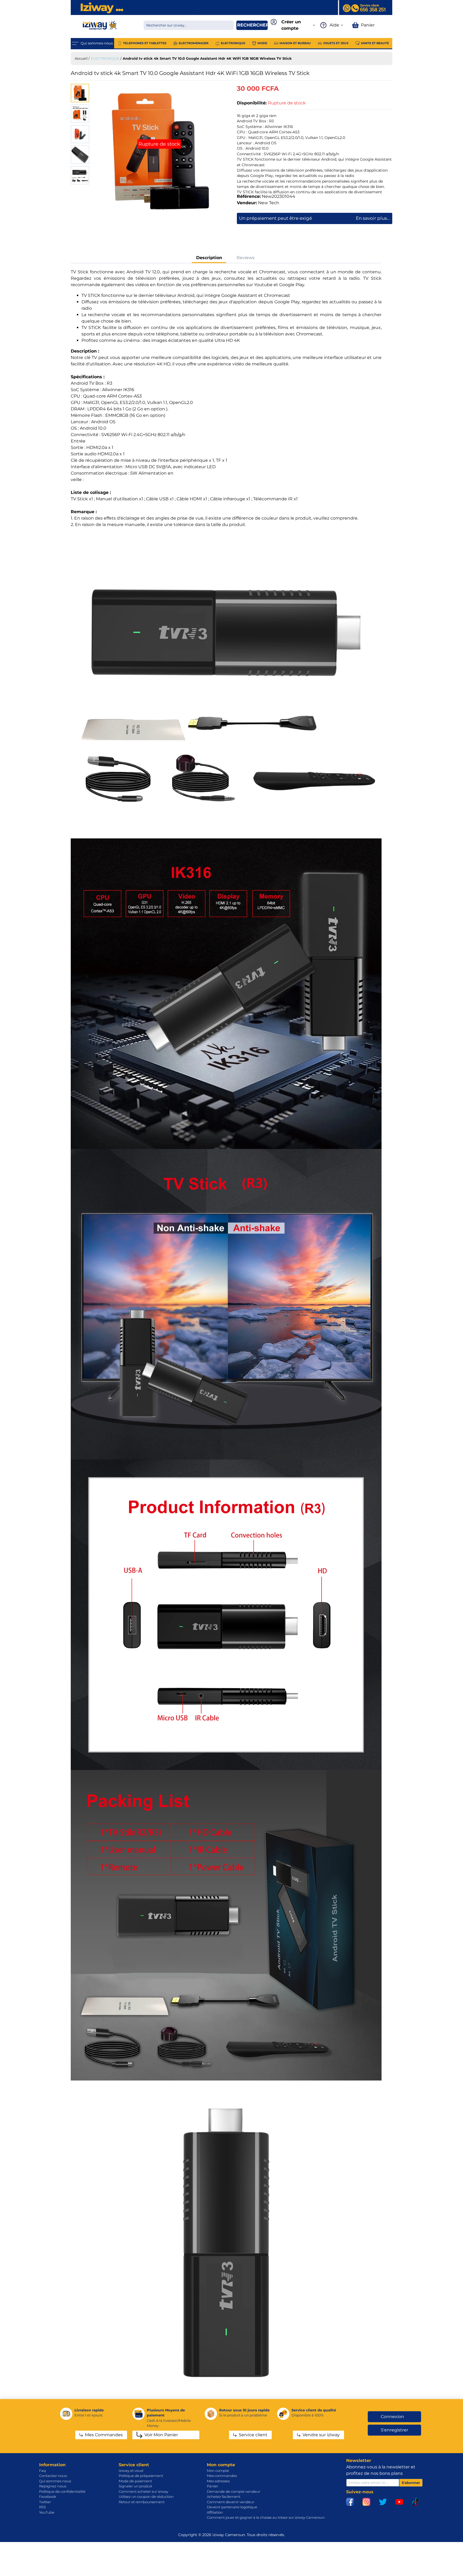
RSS (42, 2507)
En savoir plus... (373, 218)
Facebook (48, 2496)
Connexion (392, 2417)
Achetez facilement (224, 2496)
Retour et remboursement (142, 2502)
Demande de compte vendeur (234, 2491)
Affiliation (215, 2512)
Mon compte (218, 2471)
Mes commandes (222, 2476)
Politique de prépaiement (141, 2476)
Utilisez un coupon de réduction (146, 2496)
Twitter (45, 2502)
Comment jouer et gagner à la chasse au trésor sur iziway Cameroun (266, 2517)
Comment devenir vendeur (231, 2502)
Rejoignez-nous (53, 2486)
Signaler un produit (135, 2486)
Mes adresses (218, 2481)
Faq (42, 2471)
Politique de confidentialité (62, 2491)
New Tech (269, 203)
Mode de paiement (135, 2481)
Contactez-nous (53, 2476)
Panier (212, 2486)
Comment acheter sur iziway (143, 2491)
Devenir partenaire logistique (232, 2507)
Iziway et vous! (131, 2471)
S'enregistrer (394, 2430)
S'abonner (411, 2483)
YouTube (47, 2512)
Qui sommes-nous (55, 2481)
